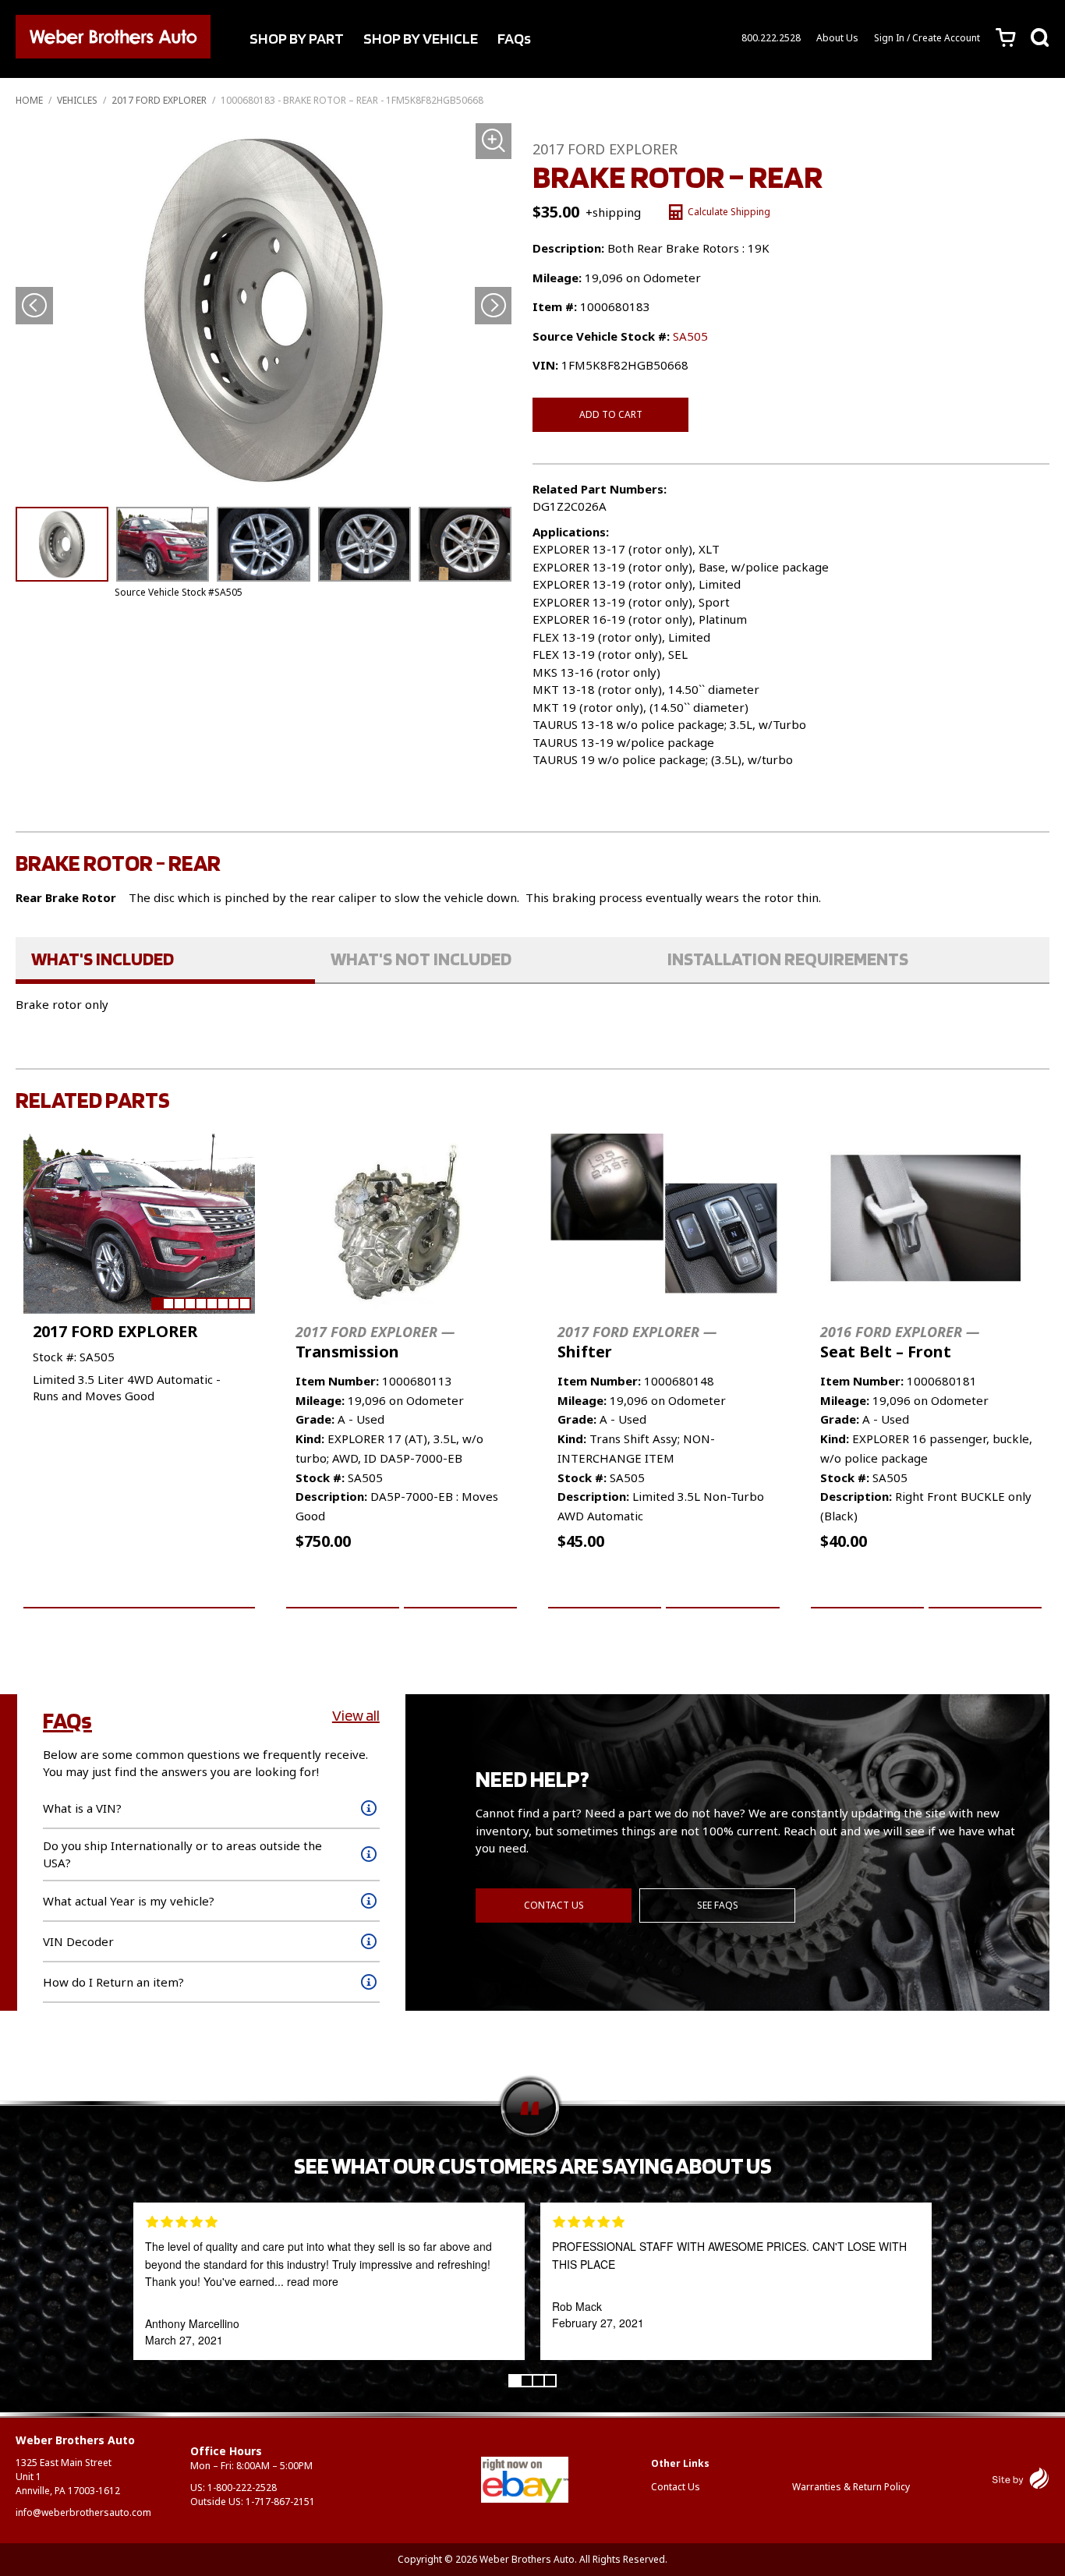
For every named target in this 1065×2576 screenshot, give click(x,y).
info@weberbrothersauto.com (83, 2512)
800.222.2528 (771, 38)
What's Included (103, 959)
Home (29, 100)
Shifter (637, 1342)
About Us (837, 38)
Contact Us (554, 1905)
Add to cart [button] (343, 1590)
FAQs (514, 38)
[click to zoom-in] (264, 309)
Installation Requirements (788, 959)
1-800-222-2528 (242, 2488)
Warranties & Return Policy (851, 2487)
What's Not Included (421, 959)
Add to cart (611, 414)
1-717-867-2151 (280, 2502)
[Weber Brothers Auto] (113, 39)
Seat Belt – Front (900, 1342)
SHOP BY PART (297, 38)
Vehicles (77, 100)
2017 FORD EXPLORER (159, 100)
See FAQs (718, 1905)
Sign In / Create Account (927, 38)
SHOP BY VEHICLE (421, 38)
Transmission (375, 1342)
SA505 (690, 336)
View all (356, 1715)
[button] (493, 306)
